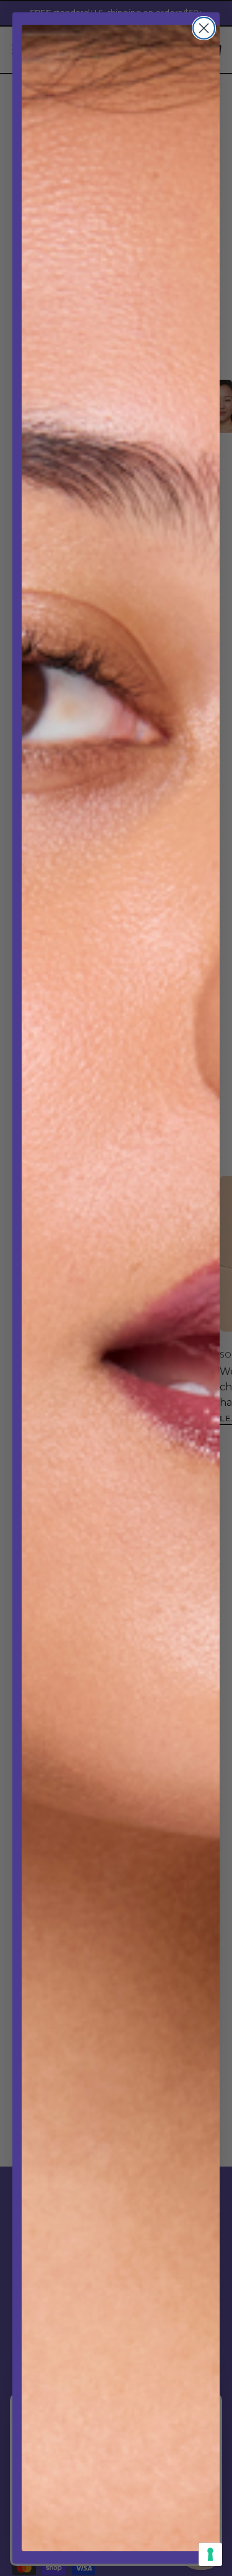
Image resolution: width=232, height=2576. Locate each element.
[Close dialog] (204, 28)
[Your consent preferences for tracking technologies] (210, 2554)
